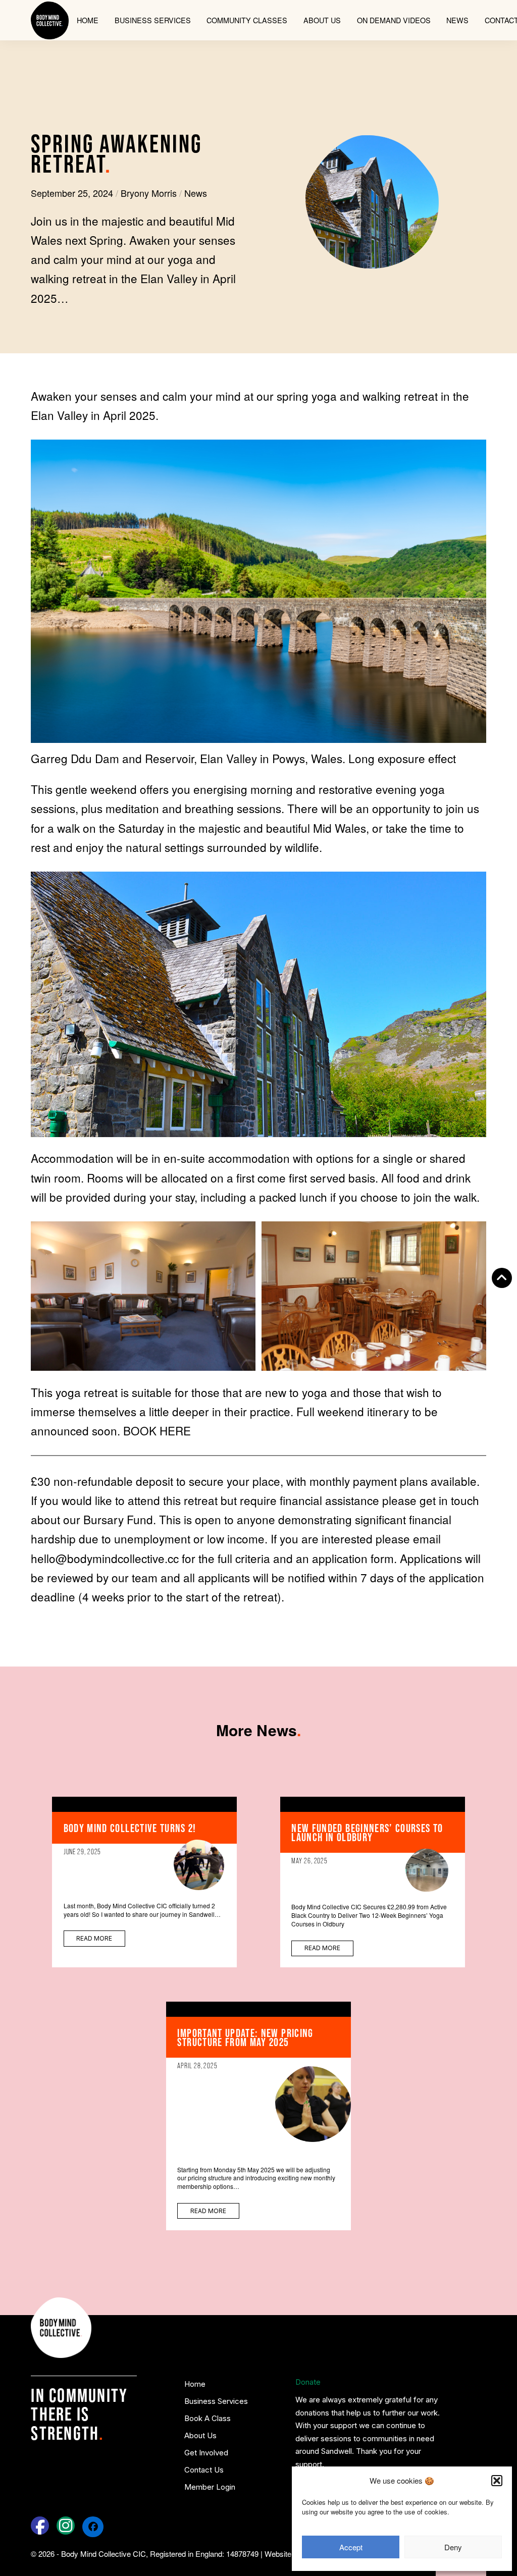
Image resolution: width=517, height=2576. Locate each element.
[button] (497, 2481)
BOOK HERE (157, 1430)
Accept (351, 2547)
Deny (453, 2547)
